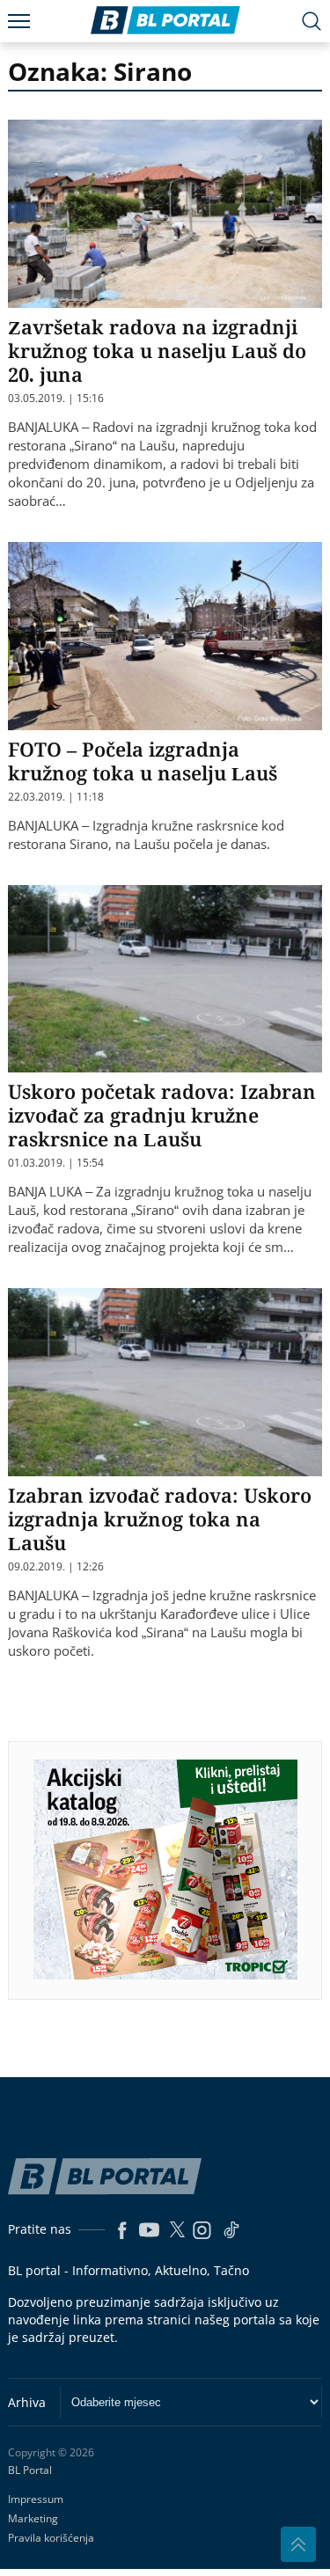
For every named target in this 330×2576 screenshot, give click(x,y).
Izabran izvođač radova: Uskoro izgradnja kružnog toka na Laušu (160, 1519)
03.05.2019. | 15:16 (56, 399)
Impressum (36, 2499)
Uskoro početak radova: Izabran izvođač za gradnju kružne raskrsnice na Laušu (162, 1115)
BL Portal (30, 2470)
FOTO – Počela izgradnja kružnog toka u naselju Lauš (143, 761)
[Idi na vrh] (298, 2544)
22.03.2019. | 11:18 (56, 797)
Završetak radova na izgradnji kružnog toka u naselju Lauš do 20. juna (157, 350)
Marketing (33, 2518)
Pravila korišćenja (51, 2538)
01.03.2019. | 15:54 (56, 1163)
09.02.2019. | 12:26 (56, 1567)
